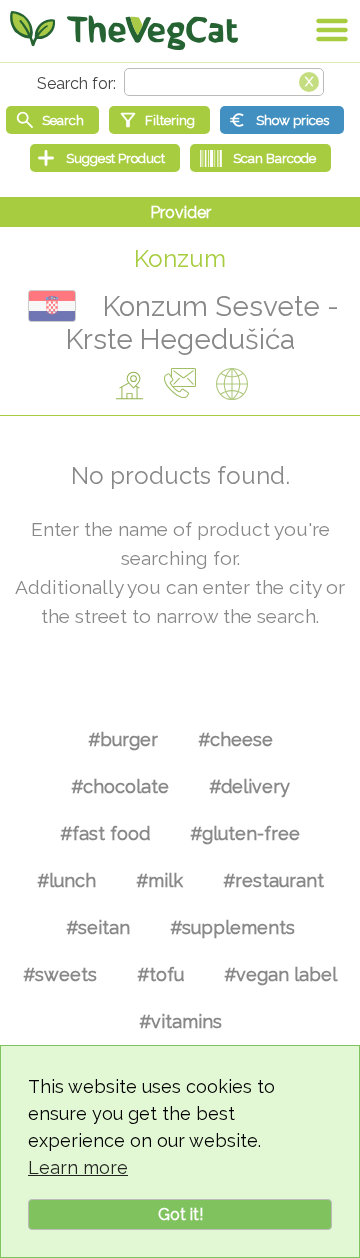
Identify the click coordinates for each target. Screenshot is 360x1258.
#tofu (160, 974)
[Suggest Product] (105, 158)
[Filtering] (159, 120)
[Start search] (52, 120)
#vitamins (180, 1021)
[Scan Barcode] (260, 158)
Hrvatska (52, 306)
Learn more (78, 1167)
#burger (123, 739)
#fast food (105, 833)
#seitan (98, 927)
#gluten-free (245, 833)
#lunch (66, 880)
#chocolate (120, 786)
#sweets (60, 974)
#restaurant (273, 880)
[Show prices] (282, 120)
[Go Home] (124, 30)
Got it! (180, 1214)
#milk (159, 880)
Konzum (180, 258)
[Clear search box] (309, 80)
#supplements (232, 927)
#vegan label (280, 974)
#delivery (249, 786)
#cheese (235, 739)
